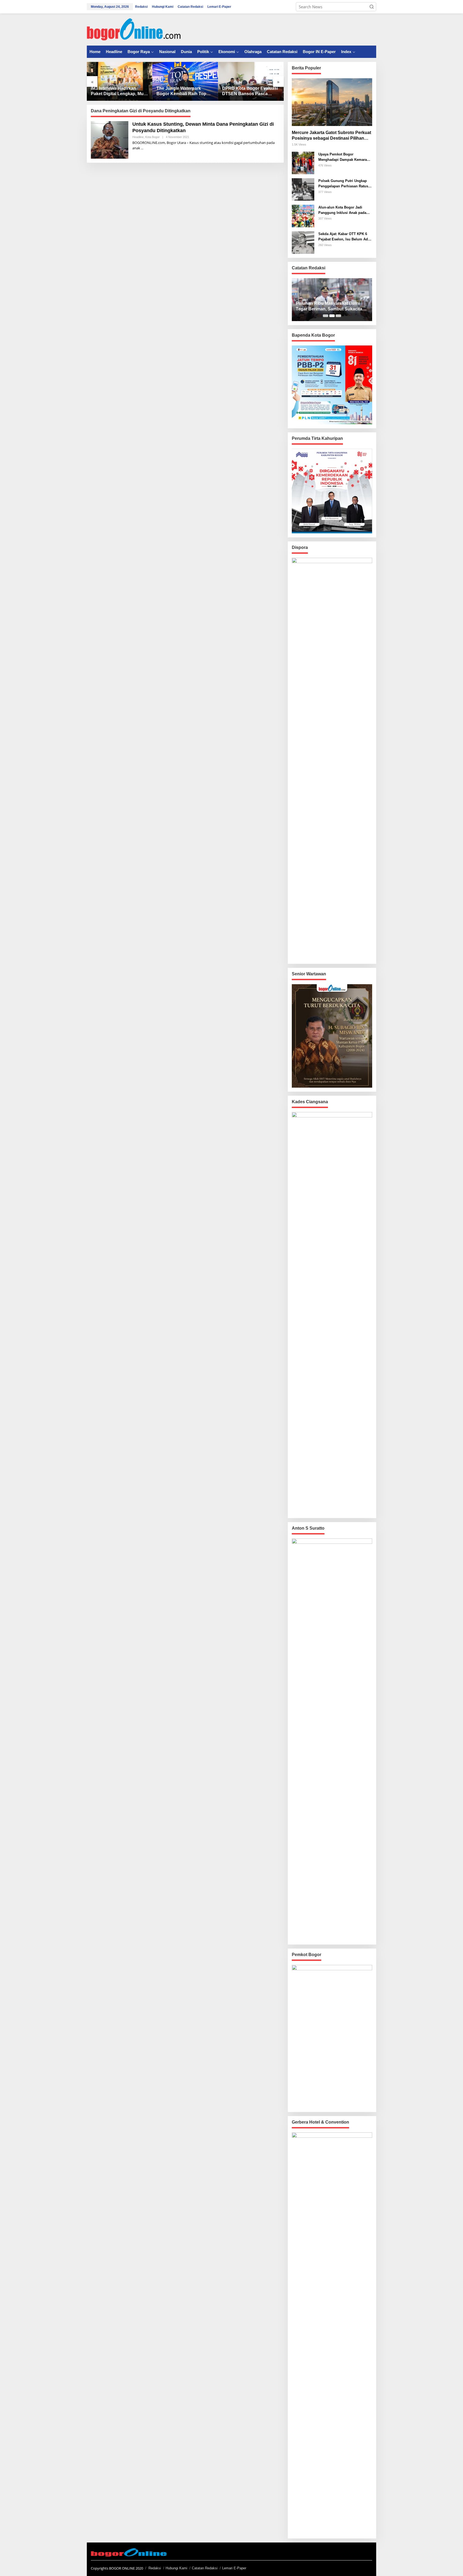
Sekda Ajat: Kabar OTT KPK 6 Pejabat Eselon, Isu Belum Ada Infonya (344, 237)
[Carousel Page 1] (326, 316)
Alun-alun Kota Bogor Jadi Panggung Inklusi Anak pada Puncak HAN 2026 (342, 210)
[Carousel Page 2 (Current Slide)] (332, 316)
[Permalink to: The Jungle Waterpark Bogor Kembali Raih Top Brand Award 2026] (185, 81)
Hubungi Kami (176, 2568)
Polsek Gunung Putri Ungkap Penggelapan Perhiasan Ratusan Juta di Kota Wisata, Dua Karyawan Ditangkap (345, 184)
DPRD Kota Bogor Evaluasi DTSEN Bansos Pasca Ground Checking (250, 92)
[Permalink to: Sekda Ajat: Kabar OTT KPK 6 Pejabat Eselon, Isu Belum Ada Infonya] (303, 242)
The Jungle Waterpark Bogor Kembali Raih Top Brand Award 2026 (181, 92)
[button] (372, 7)
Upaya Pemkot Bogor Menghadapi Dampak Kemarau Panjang (344, 157)
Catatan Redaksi (205, 2568)
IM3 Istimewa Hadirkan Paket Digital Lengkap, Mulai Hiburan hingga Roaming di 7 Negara (120, 92)
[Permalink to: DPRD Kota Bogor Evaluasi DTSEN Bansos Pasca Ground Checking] (251, 81)
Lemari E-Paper (234, 2568)
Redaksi (155, 2568)
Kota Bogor (152, 137)
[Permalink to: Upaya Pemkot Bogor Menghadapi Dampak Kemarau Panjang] (303, 162)
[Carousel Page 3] (338, 316)
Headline (138, 137)
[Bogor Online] (134, 29)
